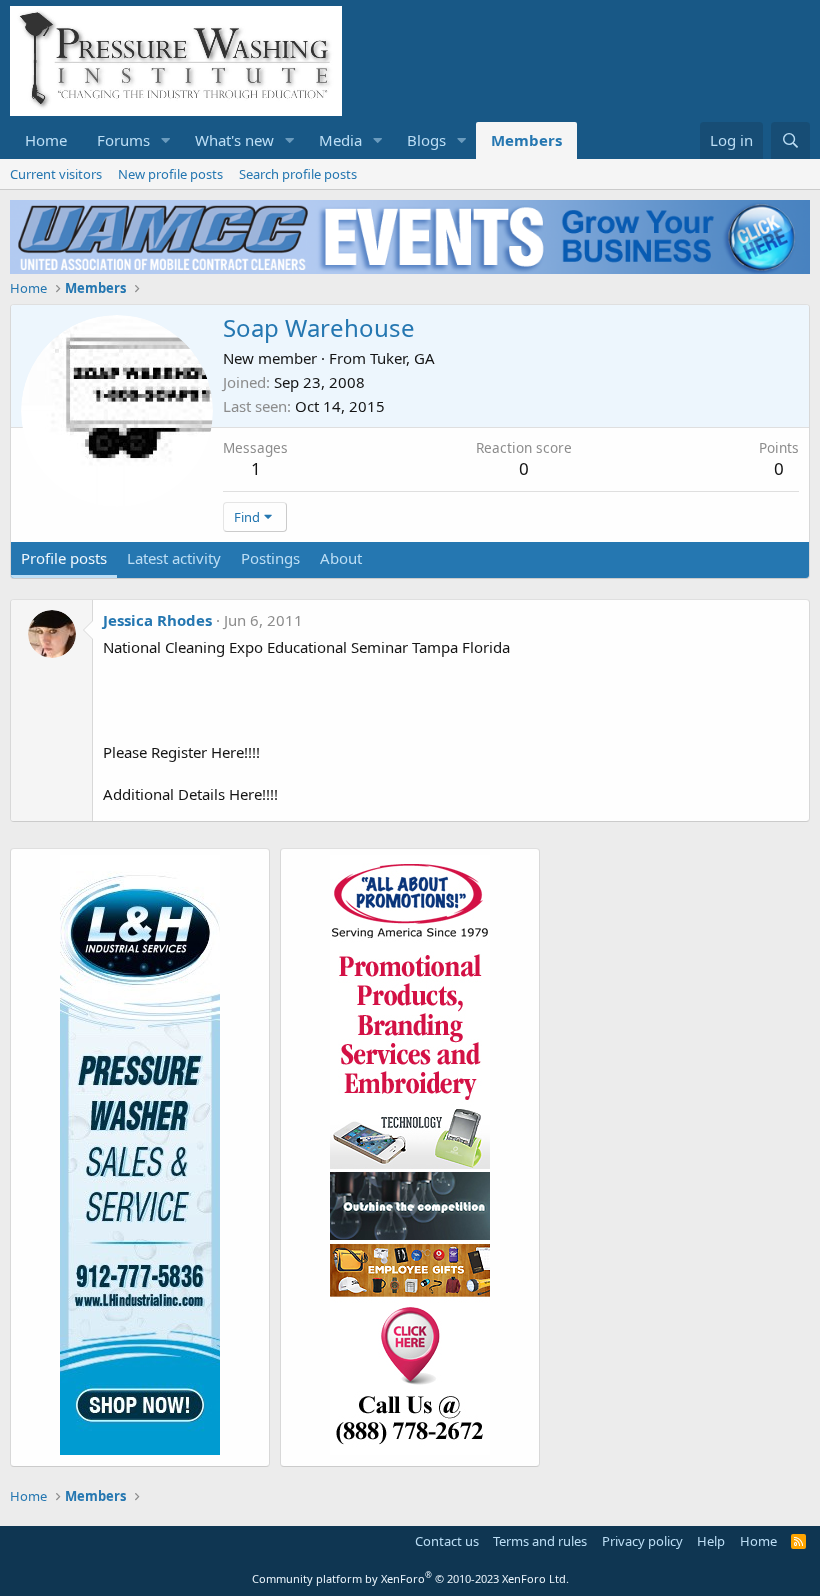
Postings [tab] (270, 558)
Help (711, 1541)
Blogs (426, 140)
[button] (166, 140)
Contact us (447, 1541)
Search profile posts (298, 174)
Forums (123, 140)
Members (526, 140)
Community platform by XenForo (410, 1578)
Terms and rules (540, 1541)
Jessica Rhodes (157, 620)
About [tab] (341, 558)
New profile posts (170, 174)
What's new (234, 140)
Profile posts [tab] (64, 558)
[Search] (790, 140)
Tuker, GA (402, 358)
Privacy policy (642, 1541)
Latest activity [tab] (174, 558)
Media (340, 140)
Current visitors (56, 174)
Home (46, 140)
